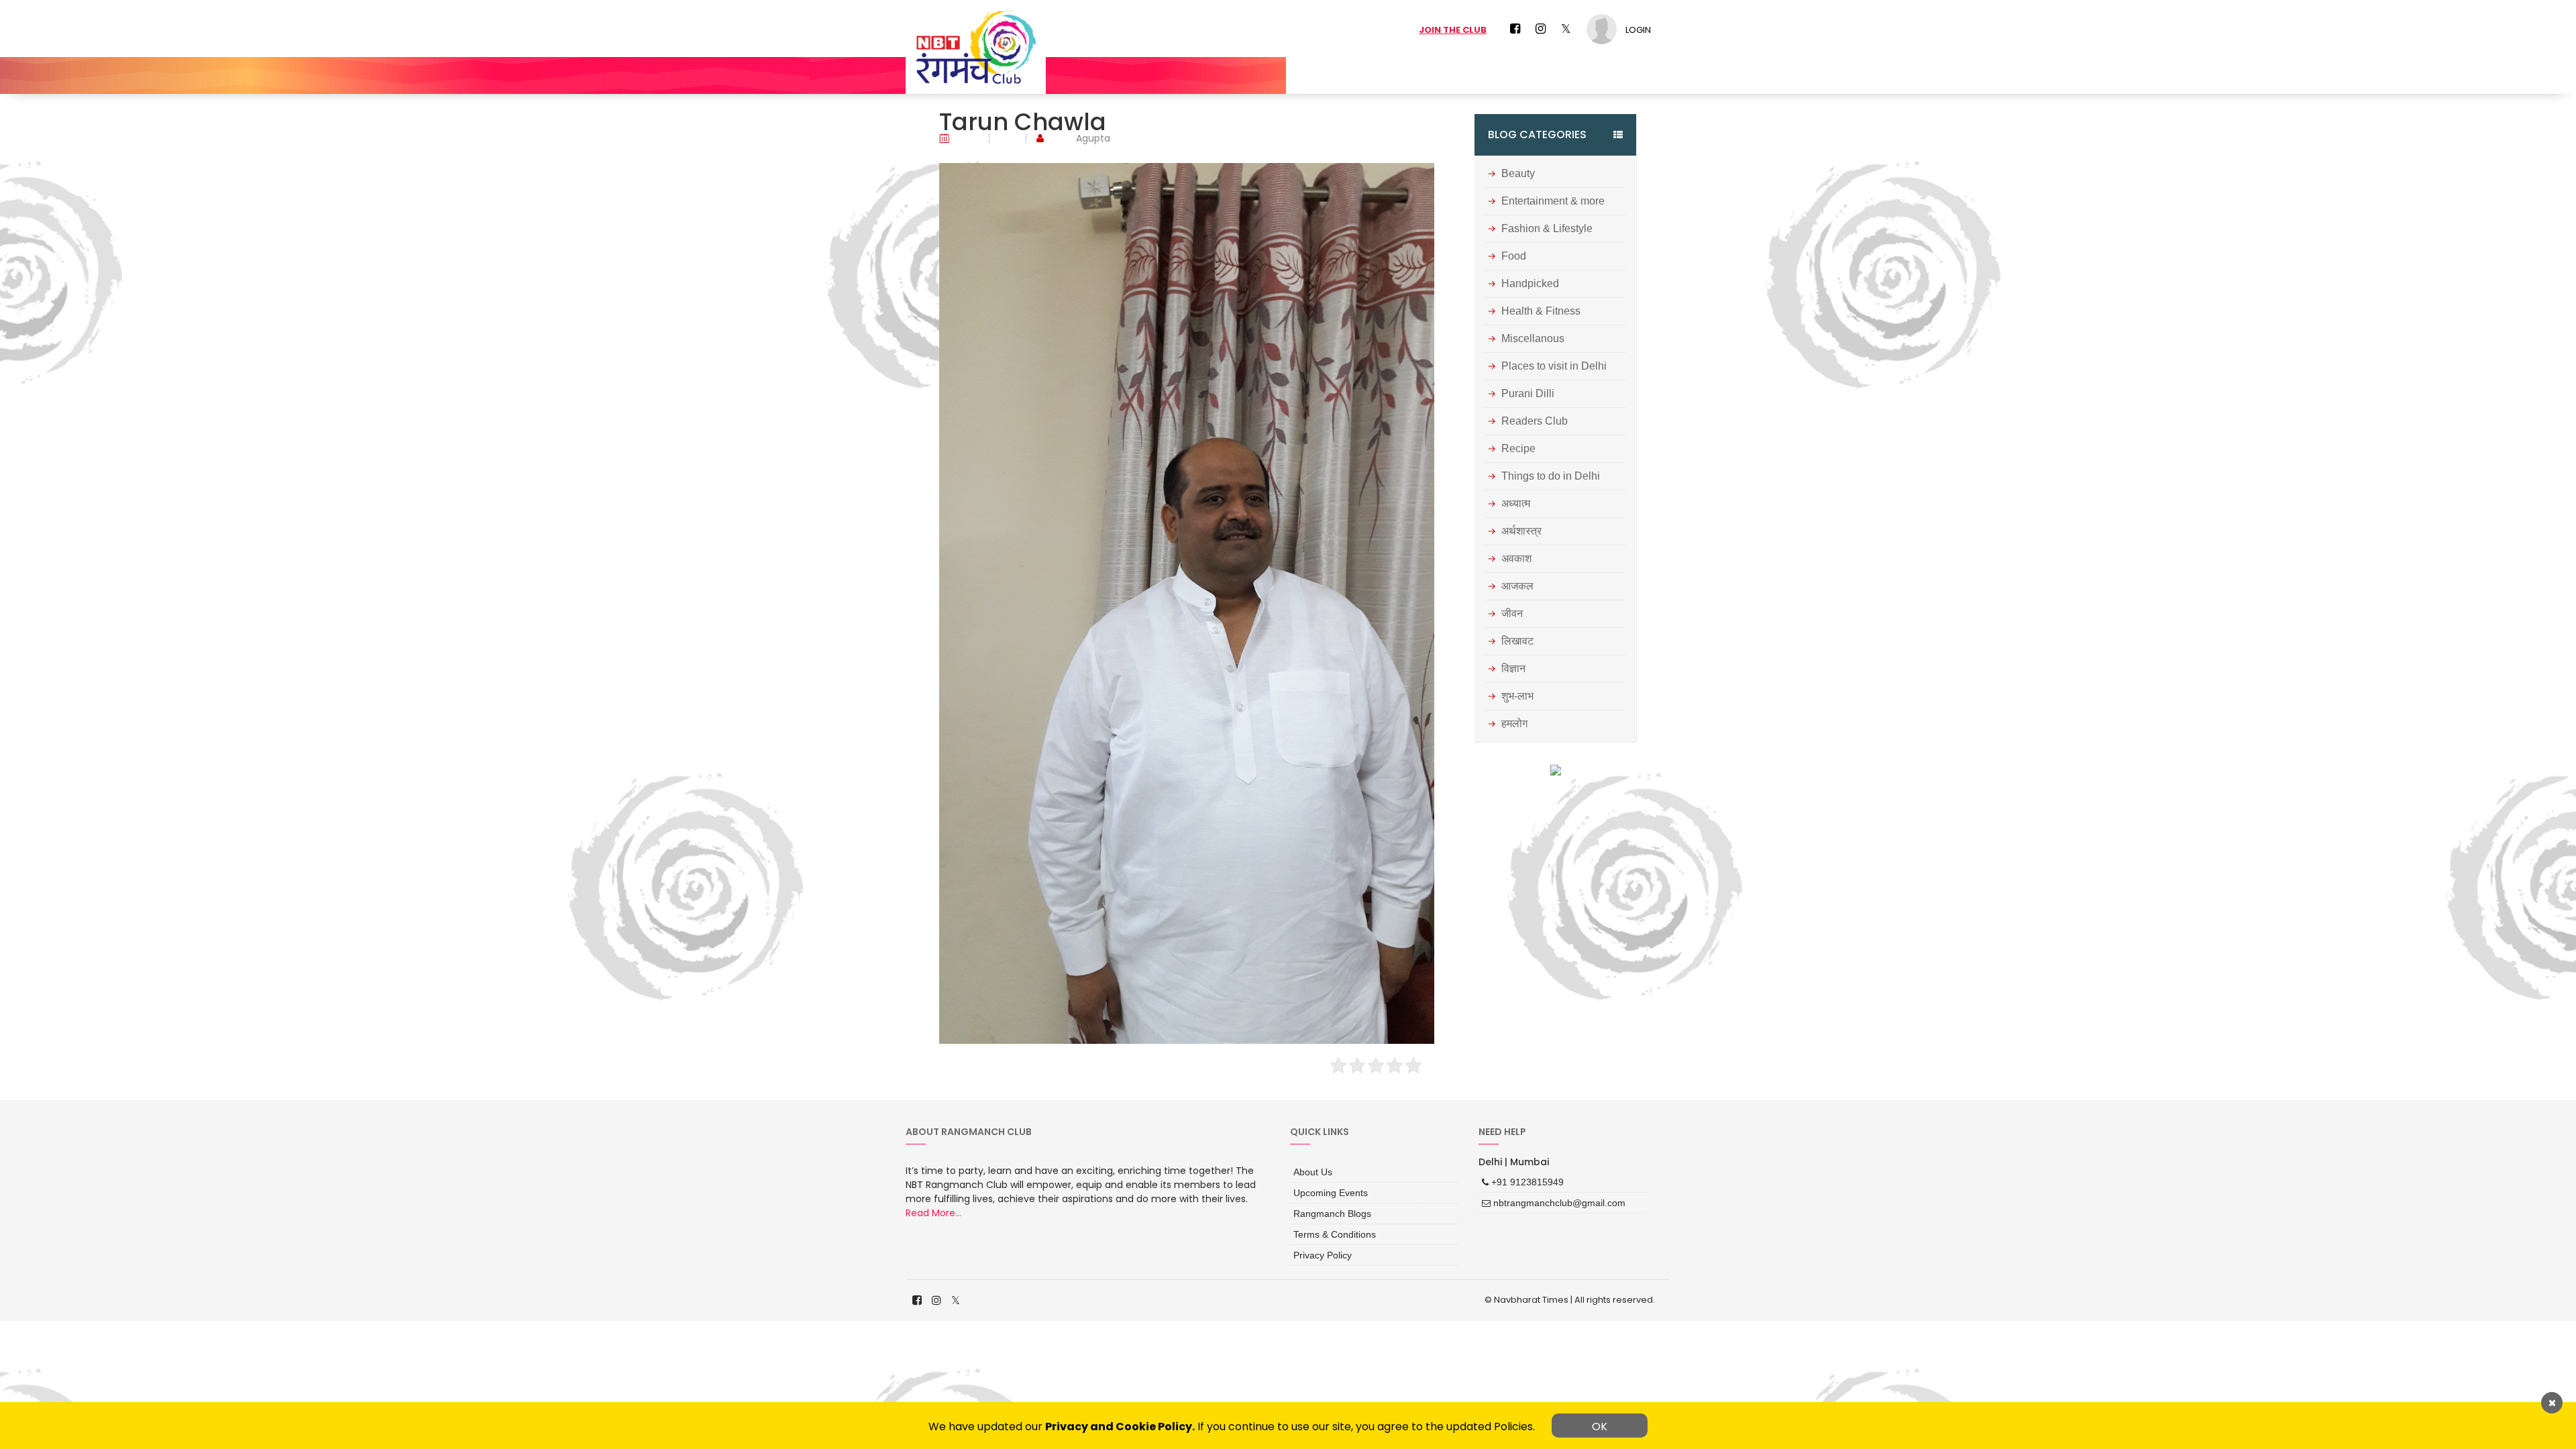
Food (1514, 256)
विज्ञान (1513, 669)
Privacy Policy (1323, 1255)
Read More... (933, 1213)
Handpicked (1530, 284)
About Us (1313, 1172)
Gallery (1559, 75)
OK (1600, 1427)
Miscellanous (1533, 339)
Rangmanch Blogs (1332, 1214)
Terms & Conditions (1335, 1234)
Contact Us (1623, 75)
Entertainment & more (1553, 201)
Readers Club (1535, 421)
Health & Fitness (1541, 311)
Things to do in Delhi (1551, 476)
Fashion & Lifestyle (1547, 229)
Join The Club (1453, 30)
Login (1638, 30)
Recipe (1518, 449)
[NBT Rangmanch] (976, 47)
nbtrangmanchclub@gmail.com (1558, 1203)
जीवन (1512, 614)
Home (1431, 75)
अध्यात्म (1516, 504)
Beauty (1518, 174)
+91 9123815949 (1526, 1182)
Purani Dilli (1528, 394)
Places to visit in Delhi (1554, 366)
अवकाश (1516, 559)
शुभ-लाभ (1517, 696)
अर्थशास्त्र (1521, 531)
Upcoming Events (1331, 1193)
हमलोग (1514, 724)
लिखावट (1517, 641)
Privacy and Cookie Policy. (1120, 1427)
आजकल (1517, 586)
